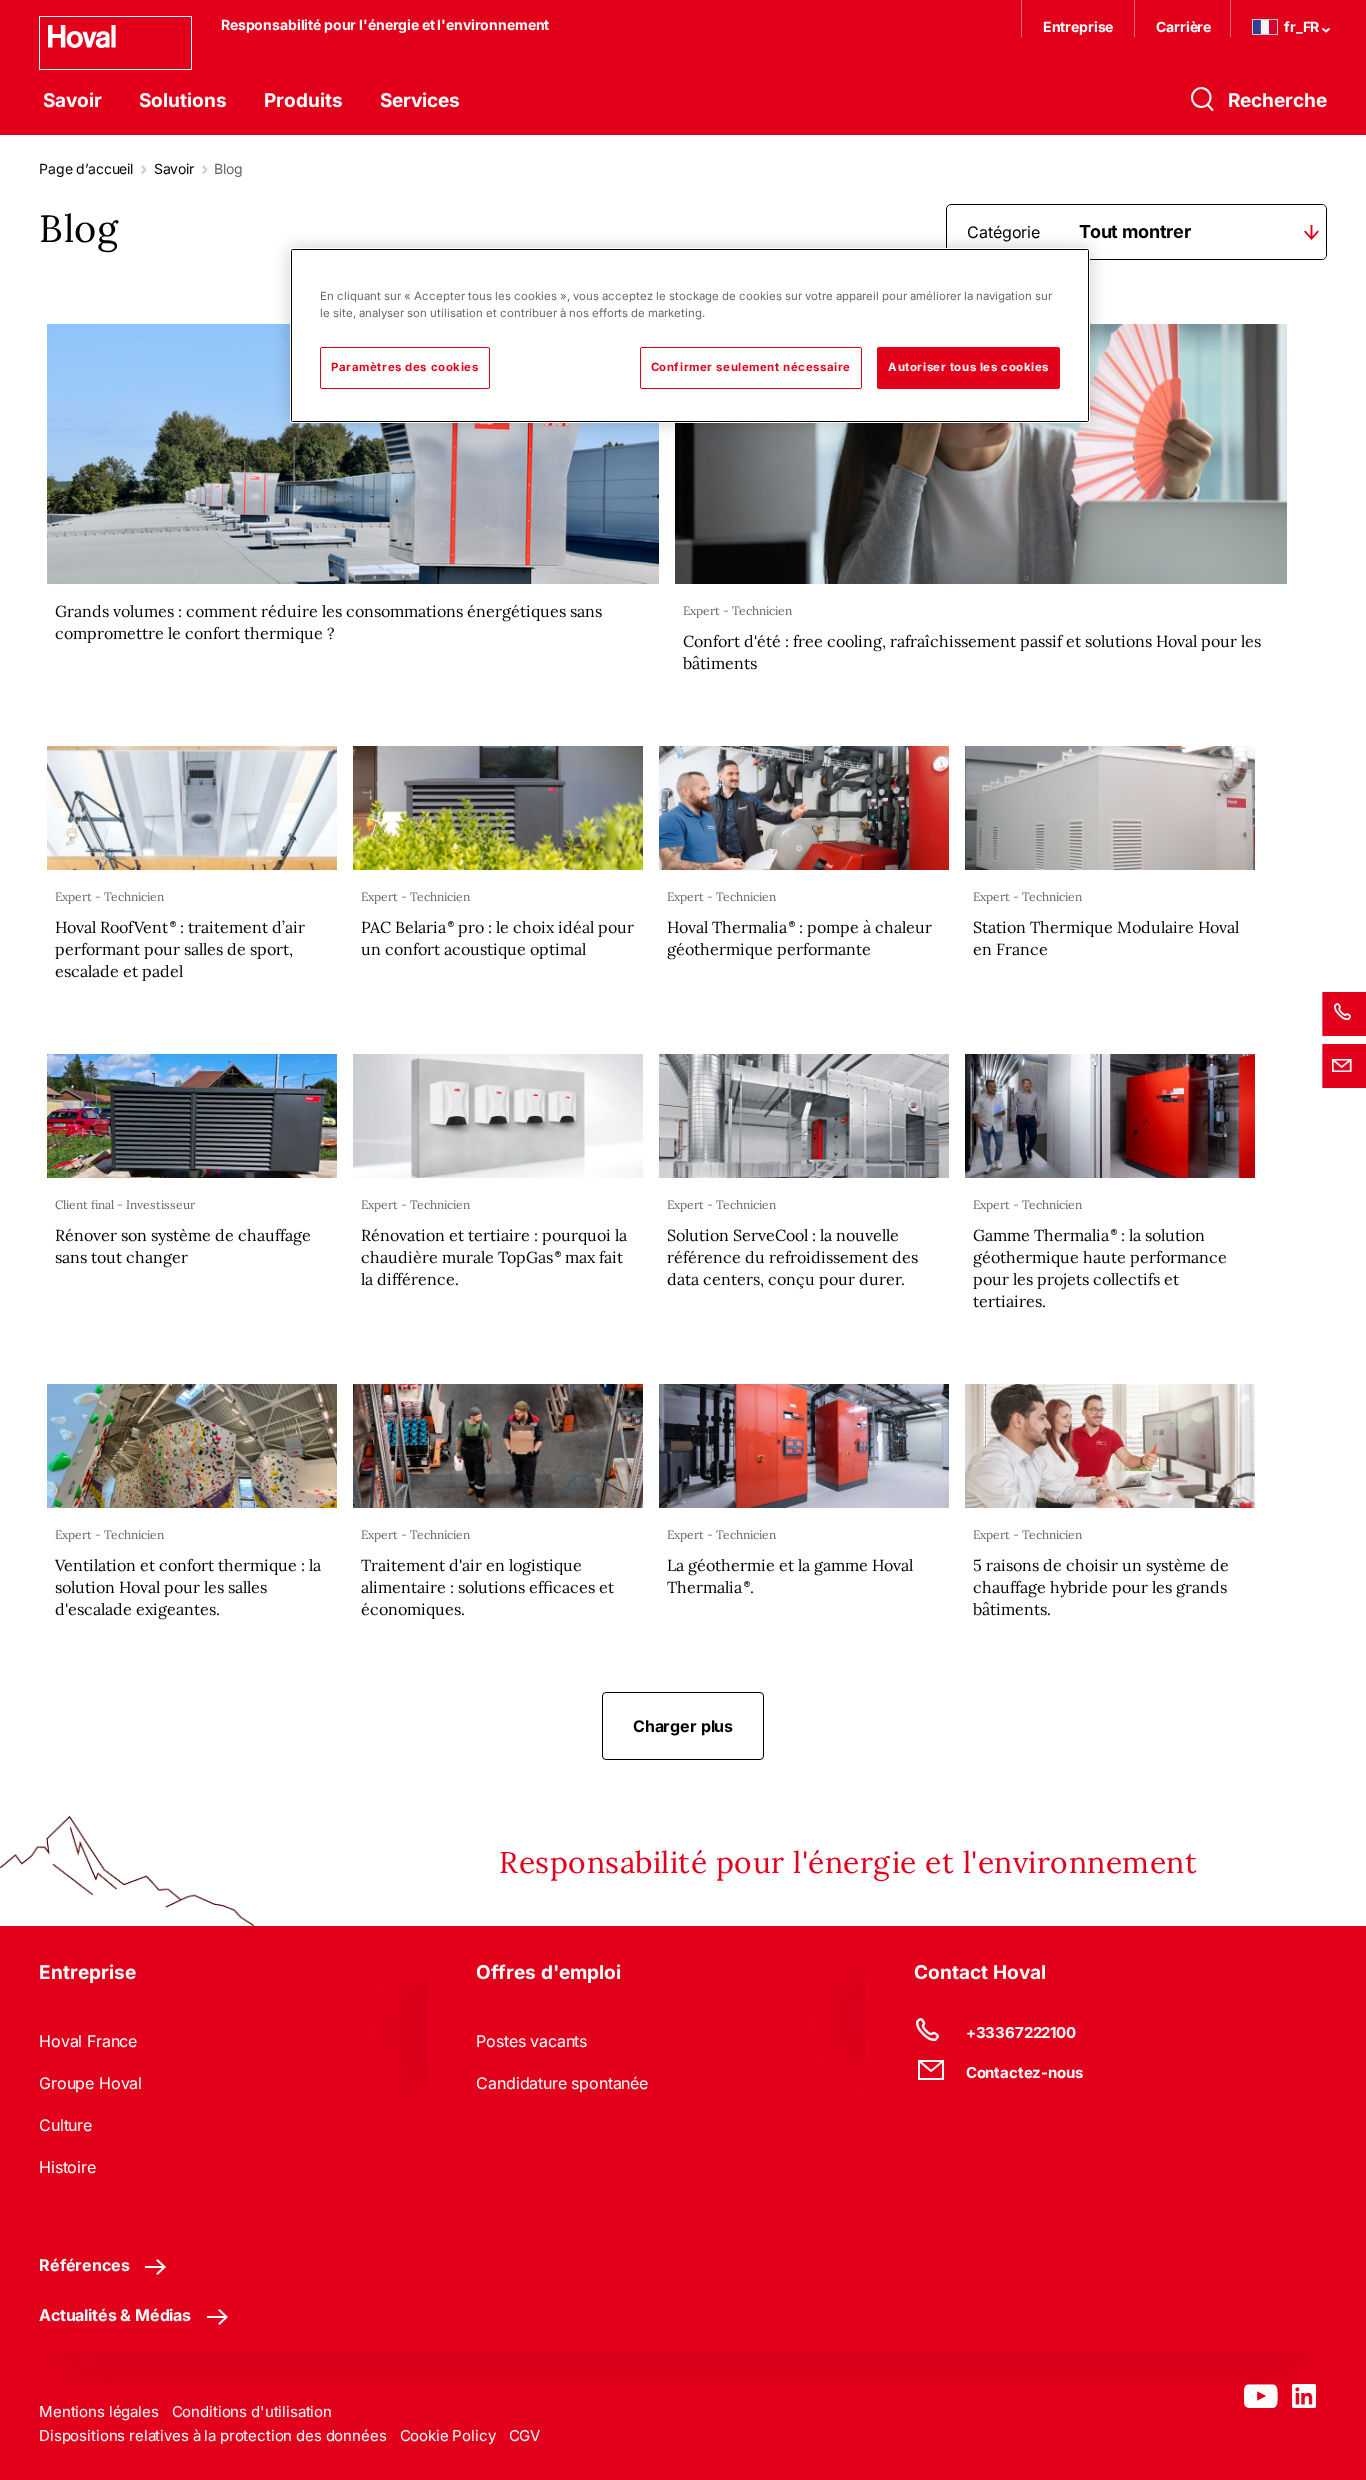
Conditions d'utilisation (252, 2411)
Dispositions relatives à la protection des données (213, 2435)
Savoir (72, 100)
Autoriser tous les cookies (968, 367)
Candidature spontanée (562, 2083)
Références (84, 2265)
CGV (525, 2435)
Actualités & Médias (115, 2315)
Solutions (183, 100)
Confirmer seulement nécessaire (751, 367)
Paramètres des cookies (405, 367)
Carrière (1185, 26)
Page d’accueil (86, 168)
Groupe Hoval (90, 2083)
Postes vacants (531, 2041)
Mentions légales (99, 2411)
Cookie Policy (448, 2435)
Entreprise (1078, 26)
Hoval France (88, 2041)
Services (420, 100)
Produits (303, 100)
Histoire (67, 2167)
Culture (65, 2125)
